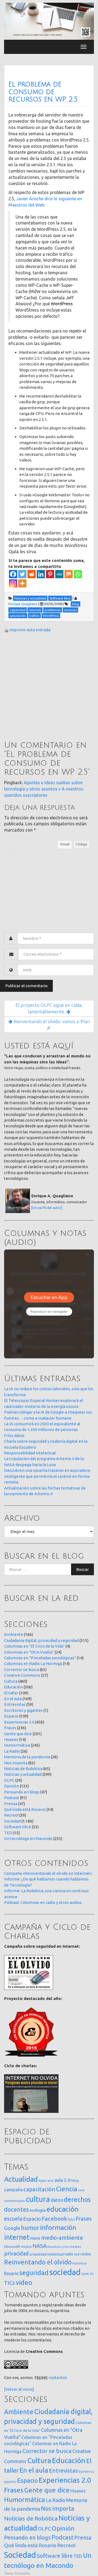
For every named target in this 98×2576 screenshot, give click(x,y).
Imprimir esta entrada (30, 630)
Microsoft (12, 2246)
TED (8, 1833)
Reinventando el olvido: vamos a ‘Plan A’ (51, 1025)
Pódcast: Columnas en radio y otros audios (43, 1902)
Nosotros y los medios (64, 2247)
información (58, 2227)
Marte (35, 2238)
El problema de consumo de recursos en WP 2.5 (43, 92)
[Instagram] (13, 583)
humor (30, 2228)
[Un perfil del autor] (47, 1208)
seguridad (34, 2273)
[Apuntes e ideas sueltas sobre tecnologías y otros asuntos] (49, 21)
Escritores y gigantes (23, 1710)
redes (86, 2254)
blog (75, 2180)
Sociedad (12, 1821)
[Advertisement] (49, 687)
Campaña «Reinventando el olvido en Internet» (48, 1873)
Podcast (12, 1798)
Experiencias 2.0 (19, 1722)
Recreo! (11, 1815)
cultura (38, 2199)
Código (82, 844)
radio (69, 2254)
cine (81, 2190)
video (24, 2283)
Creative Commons (22, 1675)
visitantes (58, 2378)
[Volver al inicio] (19, 2389)
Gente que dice (18, 1734)
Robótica (79, 2263)
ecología (38, 2210)
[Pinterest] (50, 574)
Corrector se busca (22, 1669)
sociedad (65, 2272)
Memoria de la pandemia (27, 1757)
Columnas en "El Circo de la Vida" (34, 1646)
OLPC (9, 1780)
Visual (65, 844)
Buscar (82, 1569)
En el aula (13, 1699)
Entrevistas (15, 1704)
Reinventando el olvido (38, 2262)
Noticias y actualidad (23, 1774)
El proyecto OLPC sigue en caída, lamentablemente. (49, 1008)
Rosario (11, 2273)
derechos (77, 2199)
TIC (92, 2274)
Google (12, 2228)
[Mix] (69, 574)
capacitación (39, 2189)
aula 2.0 (62, 2180)
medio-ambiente (62, 2238)
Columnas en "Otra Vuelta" (29, 1652)
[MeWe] (59, 574)
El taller (11, 1693)
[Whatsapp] (78, 574)
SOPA (85, 2274)
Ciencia (67, 2189)
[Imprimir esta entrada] (6, 630)
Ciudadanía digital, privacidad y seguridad (41, 1640)
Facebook (54, 2218)
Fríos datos (14, 1435)
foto (71, 2219)
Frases (10, 1728)
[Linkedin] (41, 574)
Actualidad (21, 2179)
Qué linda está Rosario (25, 1809)
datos (57, 2200)
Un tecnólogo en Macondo (28, 1838)
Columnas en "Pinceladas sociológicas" (40, 1658)
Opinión (12, 1786)
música (26, 2247)
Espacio (11, 1716)
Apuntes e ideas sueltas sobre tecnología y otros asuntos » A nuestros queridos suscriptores (44, 789)
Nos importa (16, 1763)
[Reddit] (32, 574)
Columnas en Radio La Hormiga (33, 1664)
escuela (13, 2219)
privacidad (16, 2254)
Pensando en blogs (22, 1792)
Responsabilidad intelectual (30, 1453)
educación (63, 2209)
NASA (39, 2246)
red (77, 2254)
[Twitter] (22, 574)
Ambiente (14, 1634)
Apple (43, 2181)
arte (50, 2180)
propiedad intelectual (47, 2254)
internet (17, 2237)
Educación (13, 1687)
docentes (16, 2209)
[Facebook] (13, 574)
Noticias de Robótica (23, 1769)
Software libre (18, 1827)
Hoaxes (11, 1739)
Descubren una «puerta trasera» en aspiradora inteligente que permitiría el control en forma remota (47, 1476)
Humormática (17, 1745)
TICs (10, 2283)
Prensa (11, 1804)
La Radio (12, 1751)
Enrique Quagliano (23, 604)
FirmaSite (22, 2573)
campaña (13, 2189)
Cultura (11, 1681)
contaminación (15, 2201)
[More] (22, 583)
